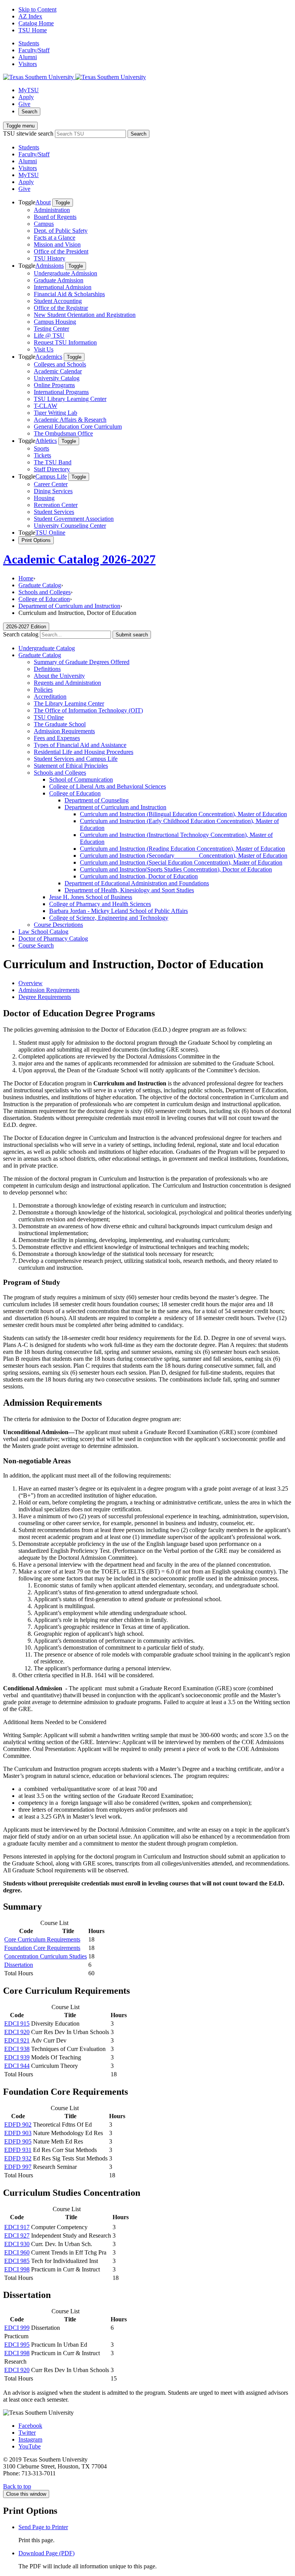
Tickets (42, 455)
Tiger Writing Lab (56, 413)
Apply (26, 97)
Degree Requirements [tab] (45, 997)
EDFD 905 (18, 2141)
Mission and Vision (57, 244)
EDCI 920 (17, 2032)
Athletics (46, 441)
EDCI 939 (17, 2057)
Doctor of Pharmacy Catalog (53, 938)
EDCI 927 (17, 2236)
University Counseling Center (70, 526)
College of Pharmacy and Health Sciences (100, 904)
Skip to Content (37, 9)
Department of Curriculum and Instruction (69, 606)
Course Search (36, 945)
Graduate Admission (59, 280)
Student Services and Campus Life (76, 759)
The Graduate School (60, 724)
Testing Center (51, 329)
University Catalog (57, 378)
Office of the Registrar (61, 308)
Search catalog (21, 634)
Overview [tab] (31, 983)
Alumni (28, 57)
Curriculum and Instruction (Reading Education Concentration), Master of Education (182, 849)
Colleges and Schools (60, 364)
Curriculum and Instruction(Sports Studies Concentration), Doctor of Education (176, 869)
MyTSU (29, 90)
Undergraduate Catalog (47, 648)
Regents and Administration (67, 683)
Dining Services (53, 491)
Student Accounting (58, 301)
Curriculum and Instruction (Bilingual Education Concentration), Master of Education (183, 814)
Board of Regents (55, 217)
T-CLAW (46, 406)
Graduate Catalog (40, 585)
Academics (49, 357)
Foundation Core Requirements (42, 1948)
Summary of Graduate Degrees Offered (82, 662)
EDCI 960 (17, 2252)
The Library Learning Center (69, 703)
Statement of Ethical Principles (71, 766)
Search (29, 112)
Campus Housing (55, 322)
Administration (52, 210)
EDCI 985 (17, 2261)
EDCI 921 (17, 2040)
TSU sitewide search (28, 133)
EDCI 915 (17, 2024)
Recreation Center (56, 505)
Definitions (47, 669)
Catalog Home (36, 23)
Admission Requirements (64, 731)
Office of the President (61, 251)
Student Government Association (74, 519)
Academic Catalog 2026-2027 (79, 559)
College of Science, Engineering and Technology (109, 918)
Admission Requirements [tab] (49, 990)
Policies (43, 690)
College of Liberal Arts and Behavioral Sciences (108, 786)
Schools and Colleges (45, 592)
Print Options (36, 540)
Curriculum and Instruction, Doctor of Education (139, 876)
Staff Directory (52, 469)
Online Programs (54, 385)
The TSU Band (53, 462)
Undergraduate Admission (65, 273)
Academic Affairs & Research (70, 420)
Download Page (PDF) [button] (46, 2553)
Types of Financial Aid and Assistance (80, 745)
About (43, 202)
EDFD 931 (18, 2150)
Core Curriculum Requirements (42, 1939)
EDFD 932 (18, 2158)
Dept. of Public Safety (61, 231)
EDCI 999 (17, 2328)
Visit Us (44, 349)
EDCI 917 (17, 2227)
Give (24, 104)
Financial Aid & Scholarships (69, 294)
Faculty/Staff (34, 50)
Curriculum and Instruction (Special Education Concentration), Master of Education (181, 862)
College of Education (44, 599)
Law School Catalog (43, 932)
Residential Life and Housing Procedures (84, 752)
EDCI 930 (17, 2244)
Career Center (51, 484)
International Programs (61, 392)
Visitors (28, 64)
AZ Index (30, 16)
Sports (41, 448)
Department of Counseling (97, 800)
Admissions (50, 266)
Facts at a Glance (55, 238)
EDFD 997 (18, 2167)
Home (26, 578)
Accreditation (50, 697)
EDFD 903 (18, 2133)
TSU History (50, 258)
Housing (44, 498)
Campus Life (51, 476)
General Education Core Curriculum (78, 427)
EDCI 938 (17, 2049)
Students (29, 43)
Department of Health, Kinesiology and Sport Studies (129, 890)
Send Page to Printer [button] (43, 2527)
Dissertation (19, 1965)
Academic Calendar (58, 371)
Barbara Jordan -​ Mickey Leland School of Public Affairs (118, 911)
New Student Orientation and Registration (85, 315)
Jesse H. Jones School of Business (91, 897)
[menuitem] (155, 230)
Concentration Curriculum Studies (46, 1956)
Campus (44, 224)
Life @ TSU (49, 335)
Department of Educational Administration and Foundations (137, 883)
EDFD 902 (18, 2125)
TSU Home (33, 30)
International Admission (63, 287)
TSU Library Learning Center (70, 399)
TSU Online (50, 533)
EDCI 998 (17, 2269)
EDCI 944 (17, 2066)
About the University (59, 676)
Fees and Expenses (57, 738)
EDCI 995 (17, 2345)
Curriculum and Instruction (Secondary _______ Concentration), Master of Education (184, 856)
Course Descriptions (58, 925)
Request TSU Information (65, 342)
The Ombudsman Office (63, 433)
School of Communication (81, 779)
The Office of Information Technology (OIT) (88, 710)
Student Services (54, 512)
